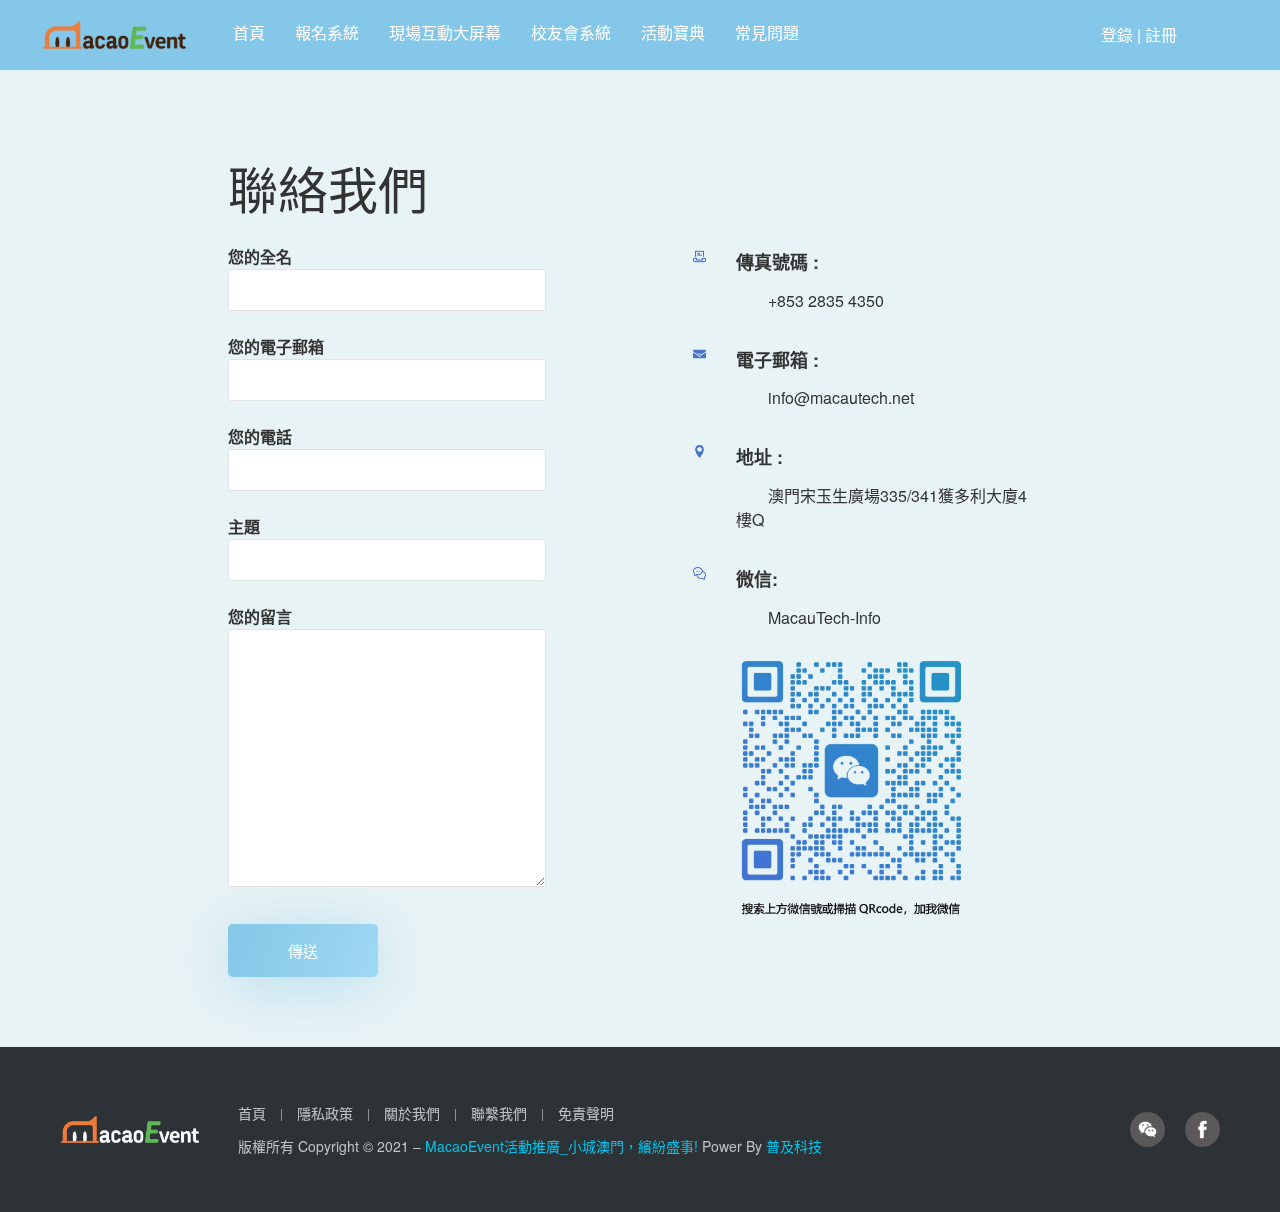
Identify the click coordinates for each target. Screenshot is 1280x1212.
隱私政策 (325, 1113)
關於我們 (412, 1113)
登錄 (1117, 34)
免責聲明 (586, 1113)
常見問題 (767, 32)
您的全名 (260, 256)
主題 (244, 526)
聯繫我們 (499, 1113)
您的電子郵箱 (276, 346)
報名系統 (327, 32)
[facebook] (1202, 1130)
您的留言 (260, 616)
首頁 (249, 32)
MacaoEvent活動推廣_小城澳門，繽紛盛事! (563, 1146)
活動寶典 (673, 32)
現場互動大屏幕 (445, 32)
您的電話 (260, 436)
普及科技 (794, 1146)
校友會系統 (571, 32)
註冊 (1161, 34)
